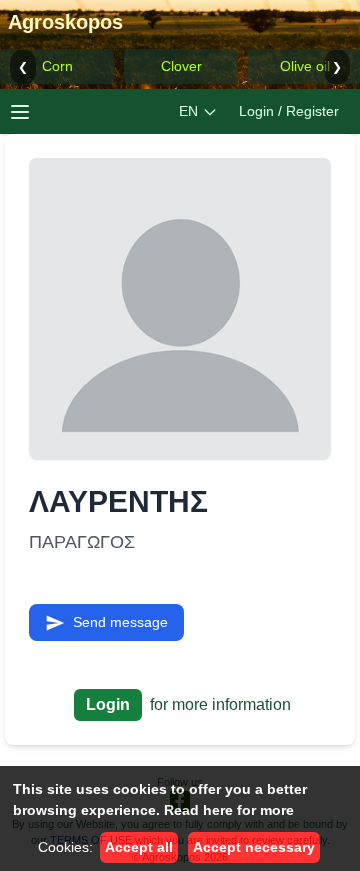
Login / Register (289, 111)
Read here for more (229, 810)
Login (108, 704)
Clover (181, 66)
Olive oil (305, 66)
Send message (120, 622)
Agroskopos (65, 22)
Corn (57, 66)
